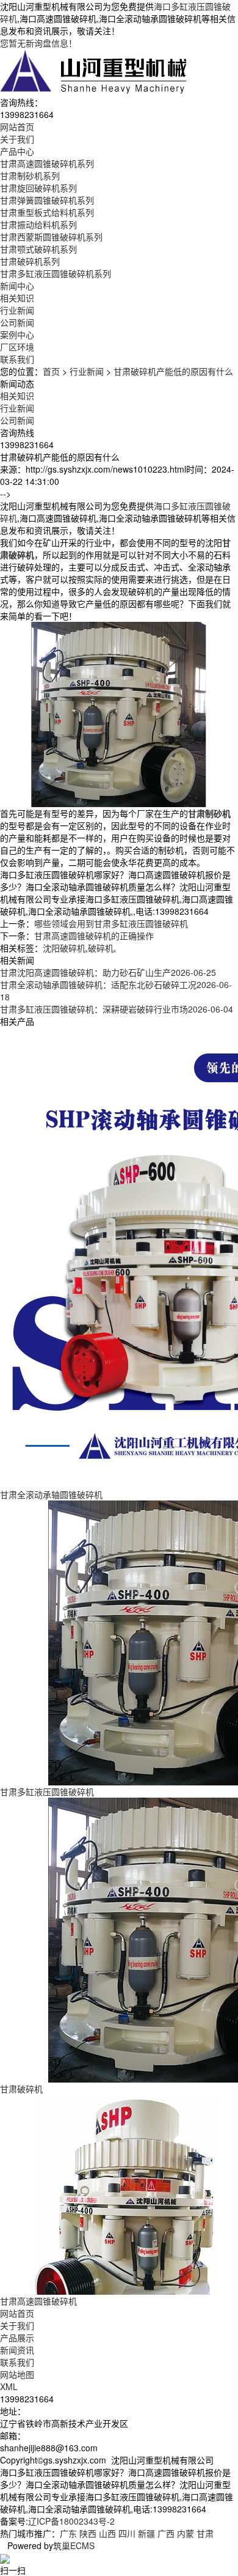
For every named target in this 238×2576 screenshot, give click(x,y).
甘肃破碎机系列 (30, 261)
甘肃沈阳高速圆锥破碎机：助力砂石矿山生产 (108, 972)
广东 (68, 2533)
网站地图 (17, 2374)
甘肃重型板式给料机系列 (47, 212)
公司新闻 (17, 322)
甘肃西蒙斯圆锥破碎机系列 (51, 237)
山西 (107, 2533)
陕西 (88, 2533)
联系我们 (17, 2362)
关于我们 (17, 2325)
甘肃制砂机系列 (30, 175)
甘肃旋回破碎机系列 (38, 188)
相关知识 (17, 298)
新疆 (146, 2533)
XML (9, 2386)
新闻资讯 (17, 2350)
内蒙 (186, 2533)
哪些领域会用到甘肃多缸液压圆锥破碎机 (111, 923)
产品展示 (17, 2338)
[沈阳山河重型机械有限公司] (94, 71)
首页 (51, 371)
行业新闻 (17, 310)
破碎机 (101, 948)
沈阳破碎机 (64, 948)
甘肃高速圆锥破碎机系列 (47, 163)
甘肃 (205, 2533)
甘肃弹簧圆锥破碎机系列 (47, 200)
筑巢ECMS (74, 2545)
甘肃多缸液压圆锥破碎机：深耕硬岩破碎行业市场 (117, 1009)
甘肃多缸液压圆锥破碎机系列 (56, 273)
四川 (127, 2533)
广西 (166, 2533)
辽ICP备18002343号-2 (71, 2521)
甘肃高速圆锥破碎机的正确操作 (94, 936)
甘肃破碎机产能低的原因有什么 (173, 371)
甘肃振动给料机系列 (38, 224)
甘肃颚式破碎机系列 (38, 249)
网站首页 (17, 2313)
